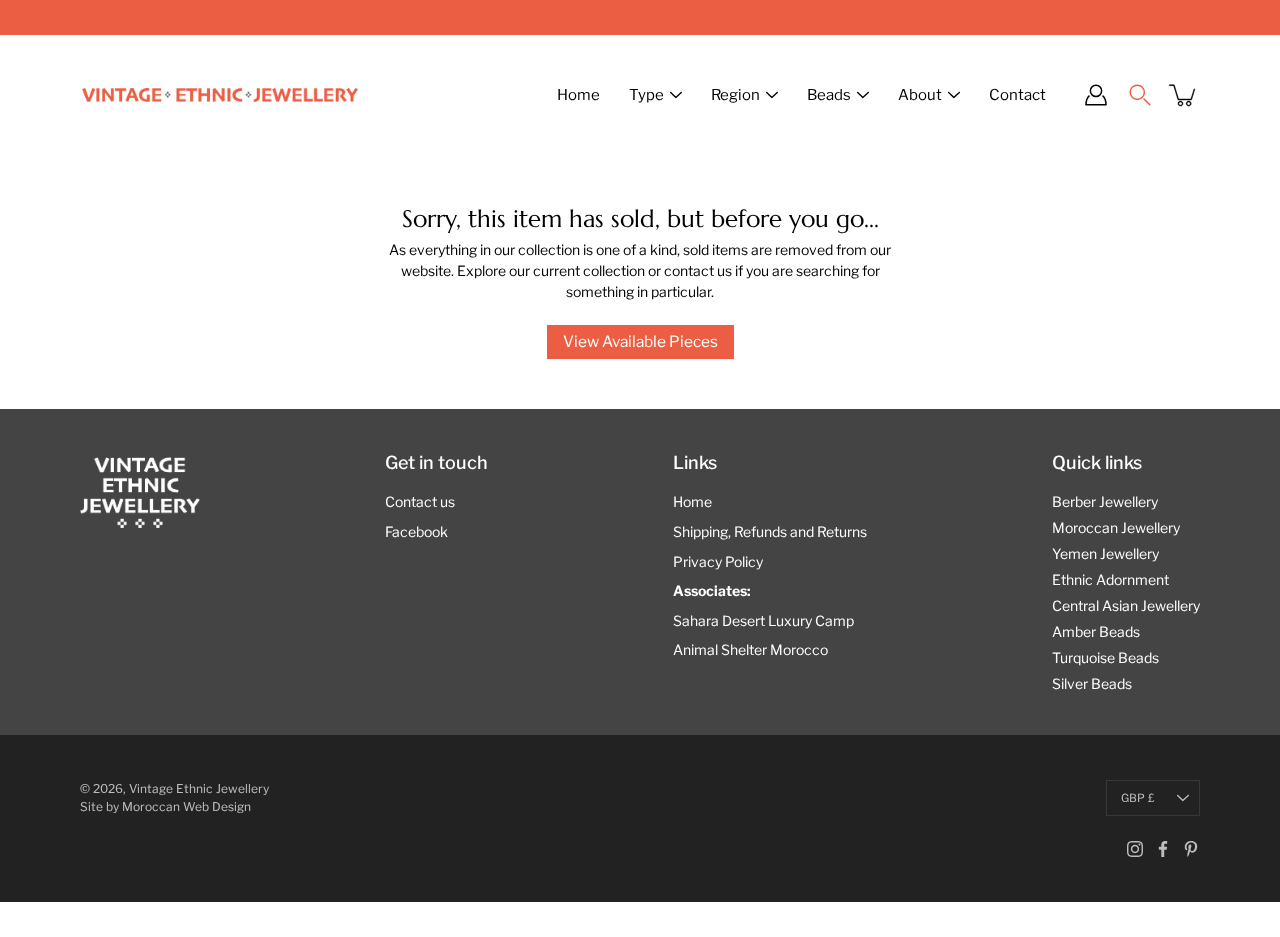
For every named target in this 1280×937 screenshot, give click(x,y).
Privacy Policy (718, 561)
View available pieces (640, 341)
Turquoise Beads (1105, 657)
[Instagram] (1135, 849)
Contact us (420, 501)
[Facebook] (1163, 849)
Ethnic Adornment (1110, 579)
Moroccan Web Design (186, 806)
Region (735, 95)
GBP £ (1138, 798)
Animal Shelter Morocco (750, 649)
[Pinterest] (1191, 849)
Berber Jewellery (1105, 501)
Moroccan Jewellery (1116, 527)
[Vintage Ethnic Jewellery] (220, 95)
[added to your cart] (1184, 95)
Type (646, 95)
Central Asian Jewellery (1126, 605)
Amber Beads (1096, 631)
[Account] (1096, 95)
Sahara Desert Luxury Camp (763, 620)
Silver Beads (1092, 683)
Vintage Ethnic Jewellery (199, 788)
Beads (829, 95)
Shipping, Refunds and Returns (770, 531)
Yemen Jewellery (1105, 553)
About (920, 95)
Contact (1017, 95)
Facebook (416, 531)
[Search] (1140, 95)
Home (578, 95)
